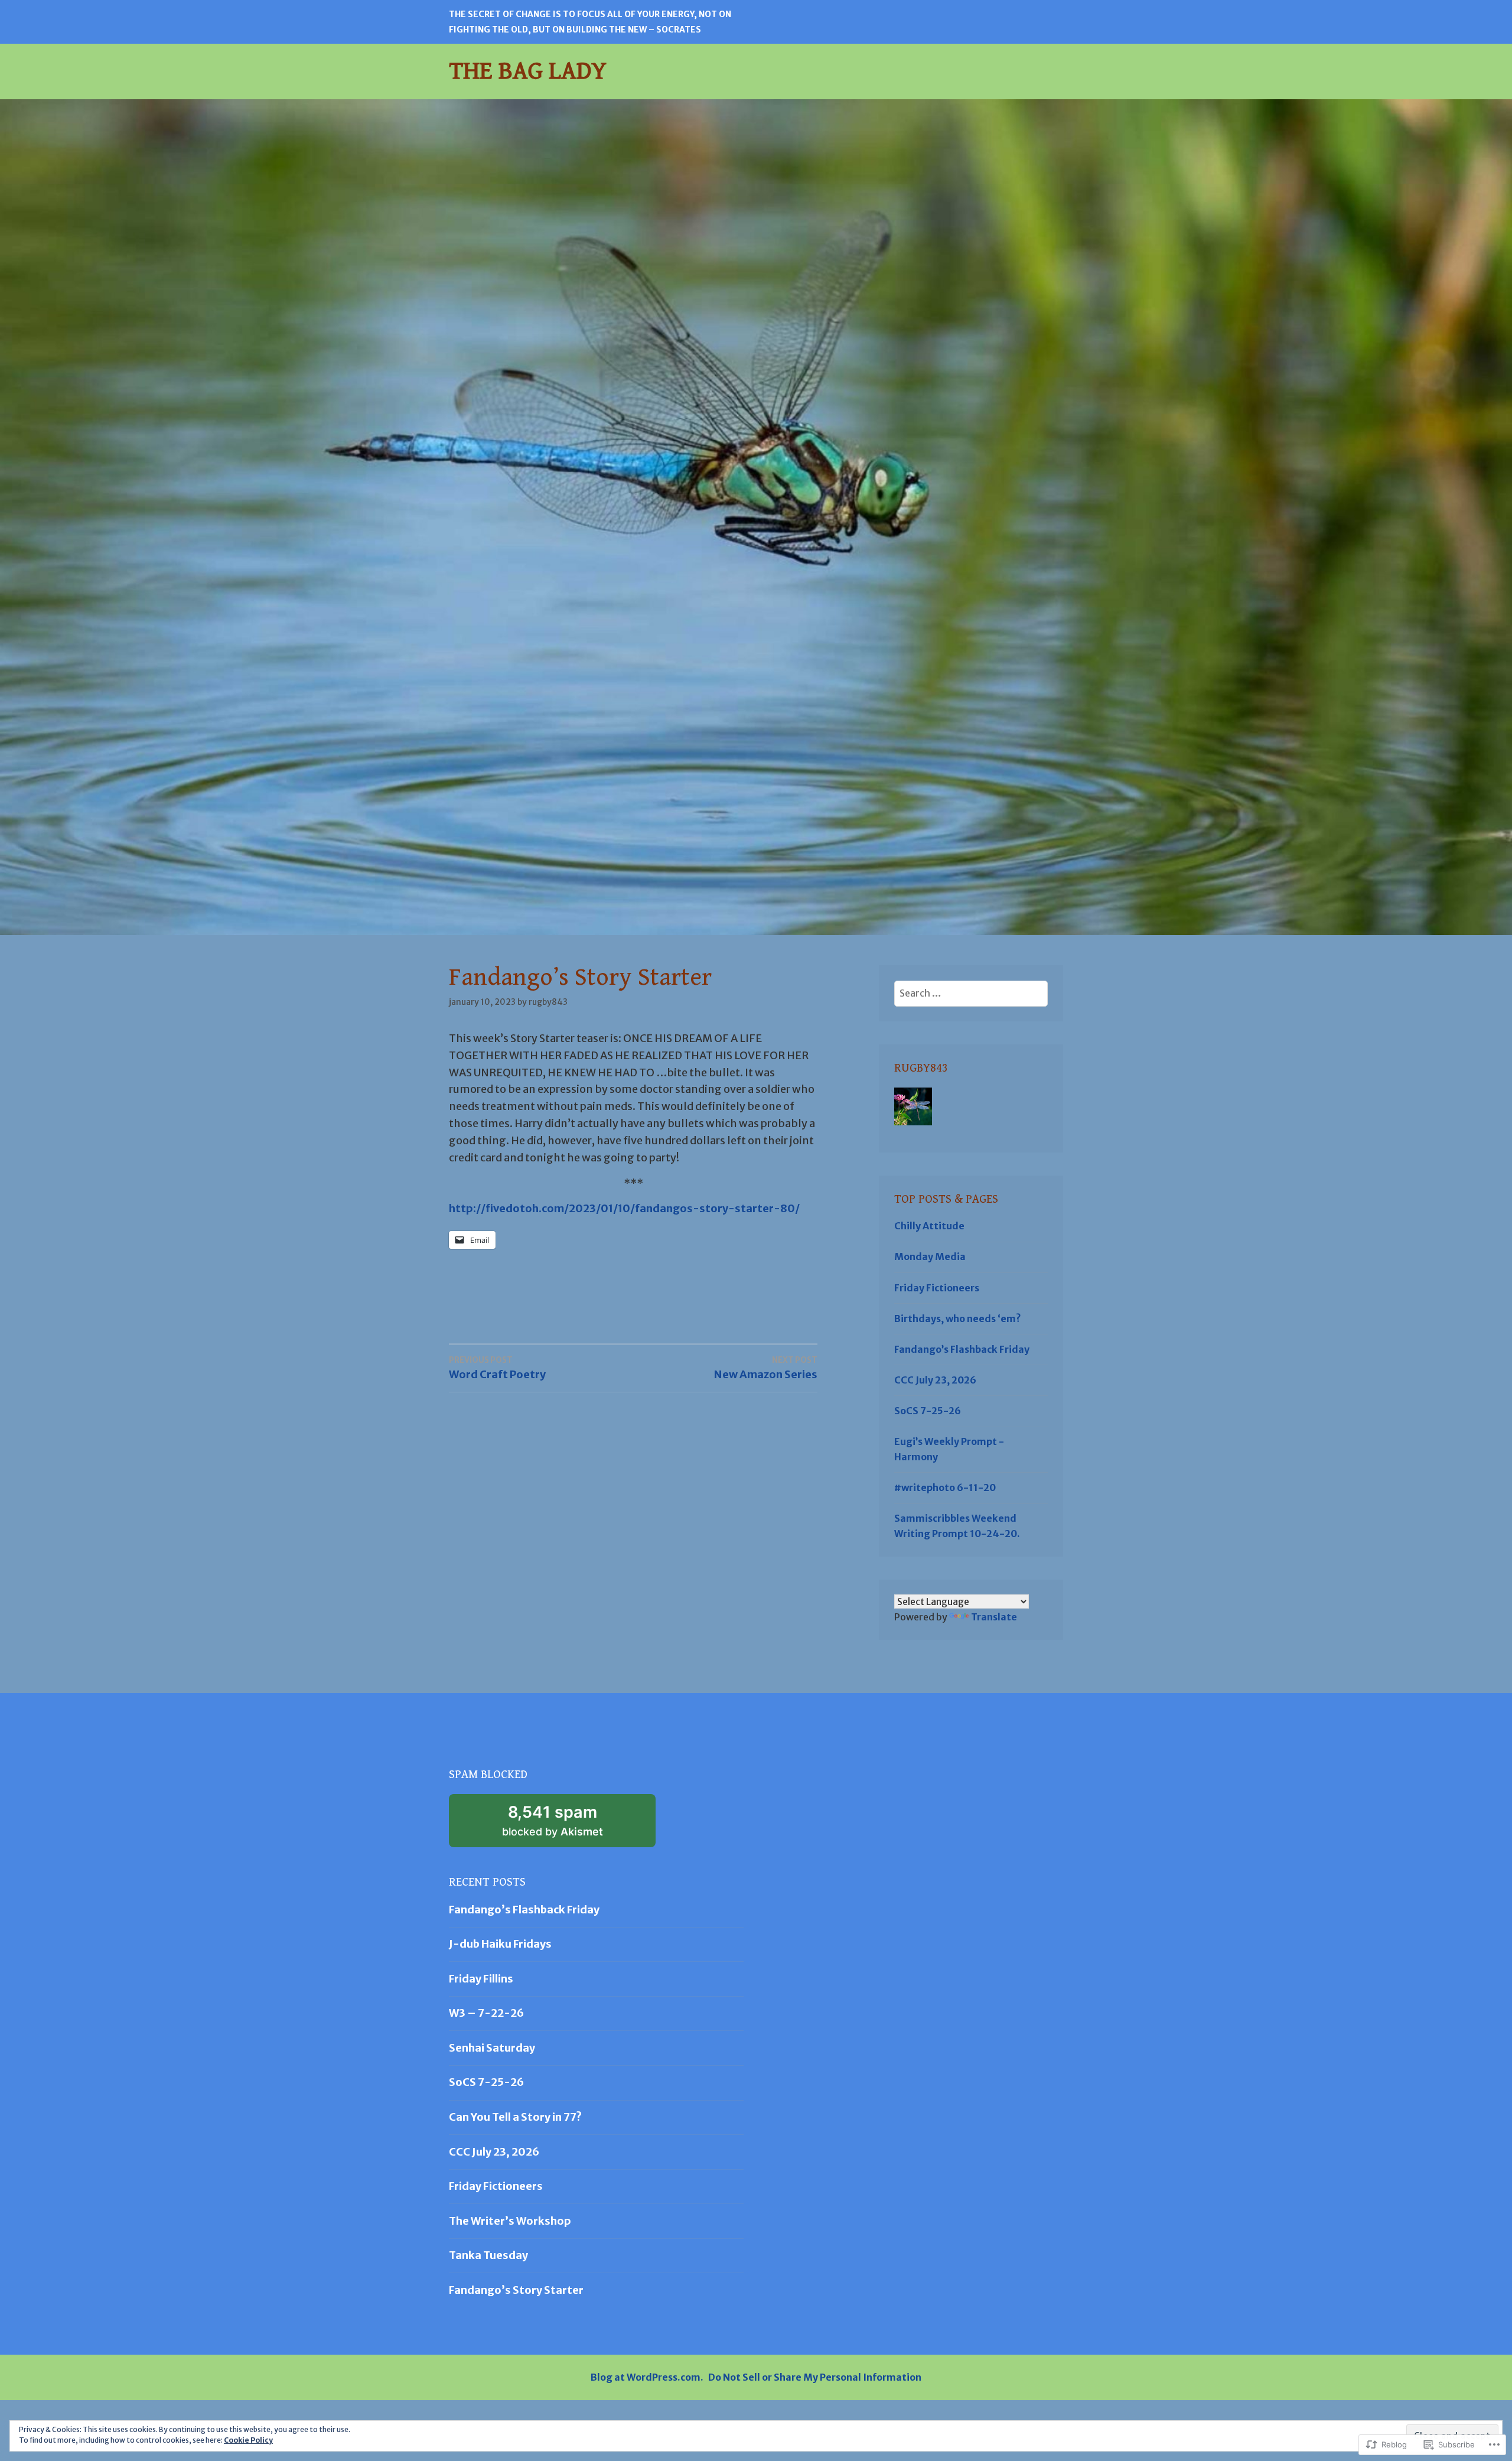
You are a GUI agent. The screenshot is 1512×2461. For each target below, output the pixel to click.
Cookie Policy (248, 2440)
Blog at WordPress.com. (647, 2377)
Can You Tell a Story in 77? (515, 2117)
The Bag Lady (528, 71)
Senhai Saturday (492, 2048)
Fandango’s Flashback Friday (962, 1349)
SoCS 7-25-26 (928, 1411)
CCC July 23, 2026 (935, 1380)
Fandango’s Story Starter (516, 2290)
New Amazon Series (766, 1368)
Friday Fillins (481, 1979)
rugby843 (548, 1002)
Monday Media (930, 1256)
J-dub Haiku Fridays (500, 1944)
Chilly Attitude (929, 1226)
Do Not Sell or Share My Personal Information (815, 2377)
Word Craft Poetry (497, 1368)
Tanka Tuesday (488, 2255)
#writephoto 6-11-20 (945, 1487)
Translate (994, 1617)
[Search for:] (971, 993)
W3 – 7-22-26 (486, 2013)
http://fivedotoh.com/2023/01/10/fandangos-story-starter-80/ (624, 1208)
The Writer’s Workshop (510, 2221)
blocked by (570, 1825)
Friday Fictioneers (937, 1288)
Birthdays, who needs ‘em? (958, 1319)
